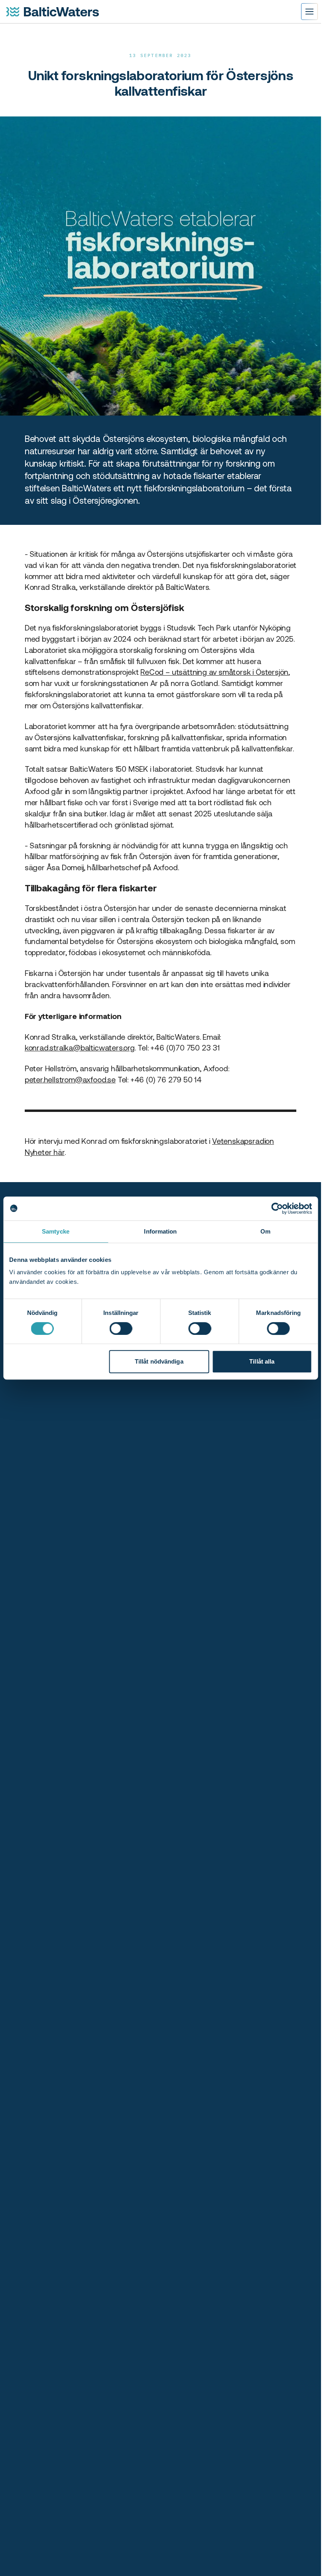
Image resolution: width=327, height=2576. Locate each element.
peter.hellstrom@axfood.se (70, 1080)
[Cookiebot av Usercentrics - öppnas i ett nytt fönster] (277, 1208)
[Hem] (53, 12)
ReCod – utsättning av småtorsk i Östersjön (214, 672)
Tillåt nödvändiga (159, 1361)
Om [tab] (265, 1231)
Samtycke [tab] (56, 1231)
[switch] (121, 1328)
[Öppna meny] (309, 12)
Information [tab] (160, 1231)
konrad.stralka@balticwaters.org (80, 1048)
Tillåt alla (262, 1361)
